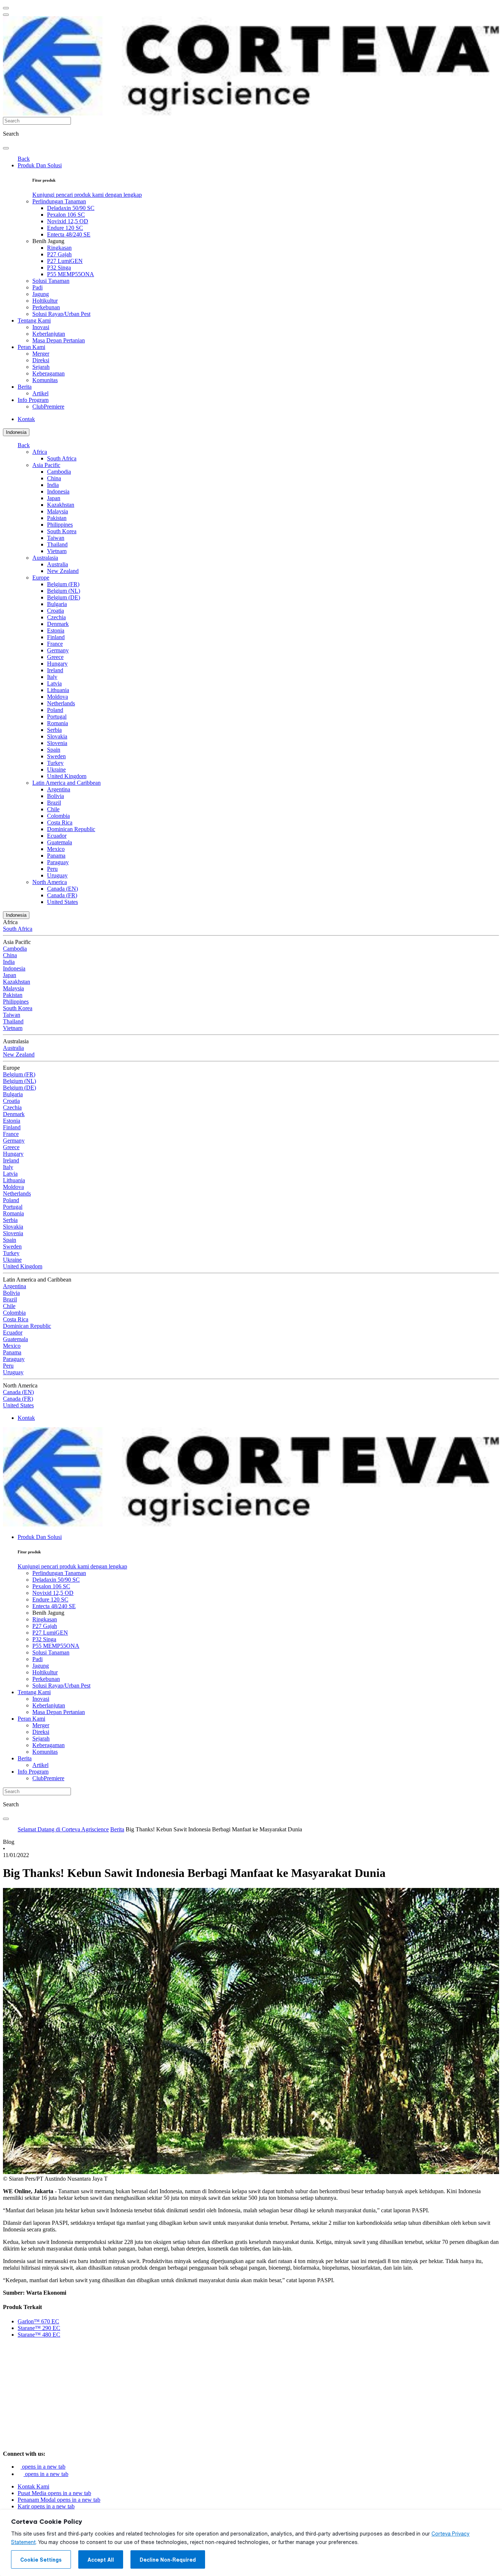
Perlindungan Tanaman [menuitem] (59, 201)
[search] (6, 148)
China (54, 478)
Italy (52, 677)
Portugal (57, 717)
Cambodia (59, 472)
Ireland (55, 670)
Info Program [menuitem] (33, 400)
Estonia (56, 630)
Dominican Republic (71, 829)
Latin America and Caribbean (67, 783)
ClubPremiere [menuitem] (48, 407)
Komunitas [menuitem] (45, 380)
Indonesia (16, 432)
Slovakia (57, 736)
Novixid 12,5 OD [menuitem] (68, 221)
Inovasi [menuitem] (41, 327)
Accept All (101, 2560)
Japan (54, 498)
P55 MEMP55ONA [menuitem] (71, 274)
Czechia (56, 617)
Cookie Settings (41, 2560)
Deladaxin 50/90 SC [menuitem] (71, 208)
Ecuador (57, 836)
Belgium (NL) (64, 591)
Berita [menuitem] (25, 387)
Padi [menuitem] (37, 287)
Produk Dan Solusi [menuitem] (40, 165)
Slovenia (57, 743)
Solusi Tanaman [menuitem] (51, 281)
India (53, 485)
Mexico (56, 849)
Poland (55, 710)
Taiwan (56, 538)
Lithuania (58, 690)
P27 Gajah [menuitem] (59, 254)
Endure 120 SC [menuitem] (65, 228)
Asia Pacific (46, 465)
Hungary (57, 664)
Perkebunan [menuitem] (46, 307)
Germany (58, 650)
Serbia (54, 730)
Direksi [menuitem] (41, 360)
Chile (53, 809)
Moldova (58, 697)
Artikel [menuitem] (40, 393)
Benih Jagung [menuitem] (48, 241)
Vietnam (57, 551)
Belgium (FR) (63, 584)
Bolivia (55, 796)
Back (24, 159)
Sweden (56, 756)
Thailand (57, 544)
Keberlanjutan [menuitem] (49, 334)
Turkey (55, 763)
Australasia (45, 558)
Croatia (55, 611)
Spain (54, 750)
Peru (52, 869)
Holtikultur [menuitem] (45, 301)
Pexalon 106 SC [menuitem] (66, 215)
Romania (58, 723)
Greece (55, 657)
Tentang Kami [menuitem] (34, 320)
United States (62, 902)
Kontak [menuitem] (26, 419)
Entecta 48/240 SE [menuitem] (69, 234)
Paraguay (58, 862)
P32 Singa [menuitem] (59, 268)
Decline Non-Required (168, 2560)
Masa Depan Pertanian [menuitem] (59, 340)
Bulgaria (57, 604)
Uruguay (57, 875)
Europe (41, 578)
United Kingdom (67, 776)
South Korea (62, 531)
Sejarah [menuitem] (41, 367)
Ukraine (56, 769)
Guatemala (60, 842)
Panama (56, 856)
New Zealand (63, 571)
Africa (40, 452)
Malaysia (58, 511)
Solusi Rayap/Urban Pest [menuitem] (61, 314)
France (55, 644)
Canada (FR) (62, 895)
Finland (56, 637)
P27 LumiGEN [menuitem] (65, 261)
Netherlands (61, 703)
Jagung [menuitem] (41, 294)
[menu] (6, 8)
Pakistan (57, 518)
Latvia (54, 683)
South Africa (62, 458)
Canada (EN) (62, 889)
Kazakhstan (61, 505)
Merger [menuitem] (41, 354)
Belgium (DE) (64, 597)
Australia (58, 564)
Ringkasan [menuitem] (59, 248)
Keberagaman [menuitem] (49, 373)
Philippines (60, 525)
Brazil (54, 803)
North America (50, 882)
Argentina (59, 789)
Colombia (58, 816)
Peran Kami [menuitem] (31, 347)
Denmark (58, 624)
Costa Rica (60, 822)
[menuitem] (87, 195)
